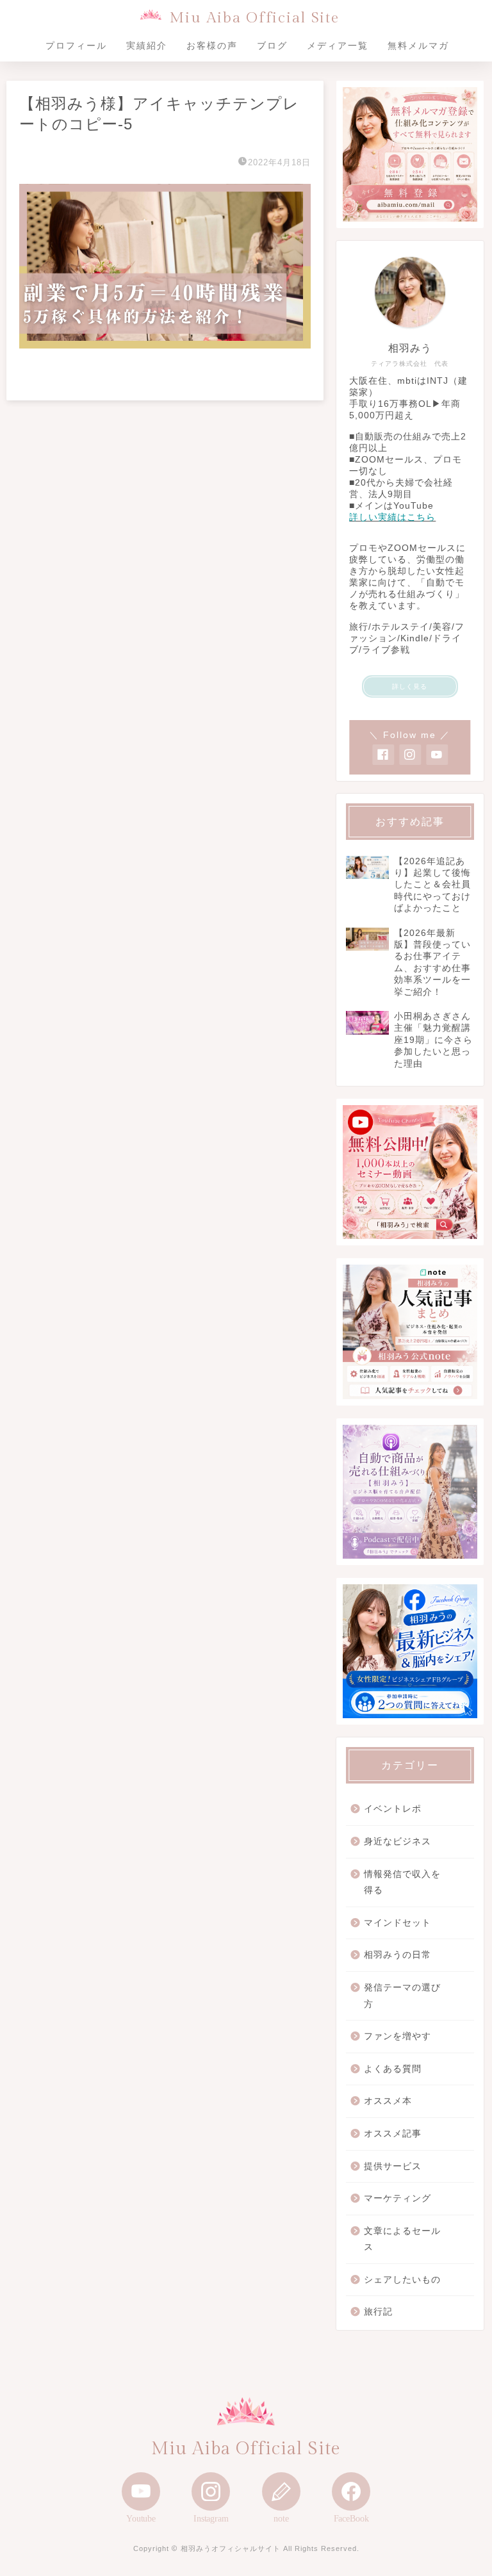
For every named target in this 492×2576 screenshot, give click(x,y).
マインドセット (398, 1923)
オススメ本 (388, 2101)
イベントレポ (393, 1809)
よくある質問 (393, 2069)
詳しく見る (410, 686)
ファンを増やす (398, 2036)
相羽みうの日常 (398, 1955)
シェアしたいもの (402, 2280)
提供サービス (393, 2166)
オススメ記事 (393, 2134)
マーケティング (398, 2198)
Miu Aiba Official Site (254, 18)
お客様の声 (212, 45)
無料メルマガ (418, 45)
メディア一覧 (338, 45)
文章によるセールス (402, 2239)
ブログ (272, 45)
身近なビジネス (398, 1842)
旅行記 (378, 2312)
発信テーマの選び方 (402, 1996)
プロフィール (76, 45)
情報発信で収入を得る (402, 1883)
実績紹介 (147, 45)
